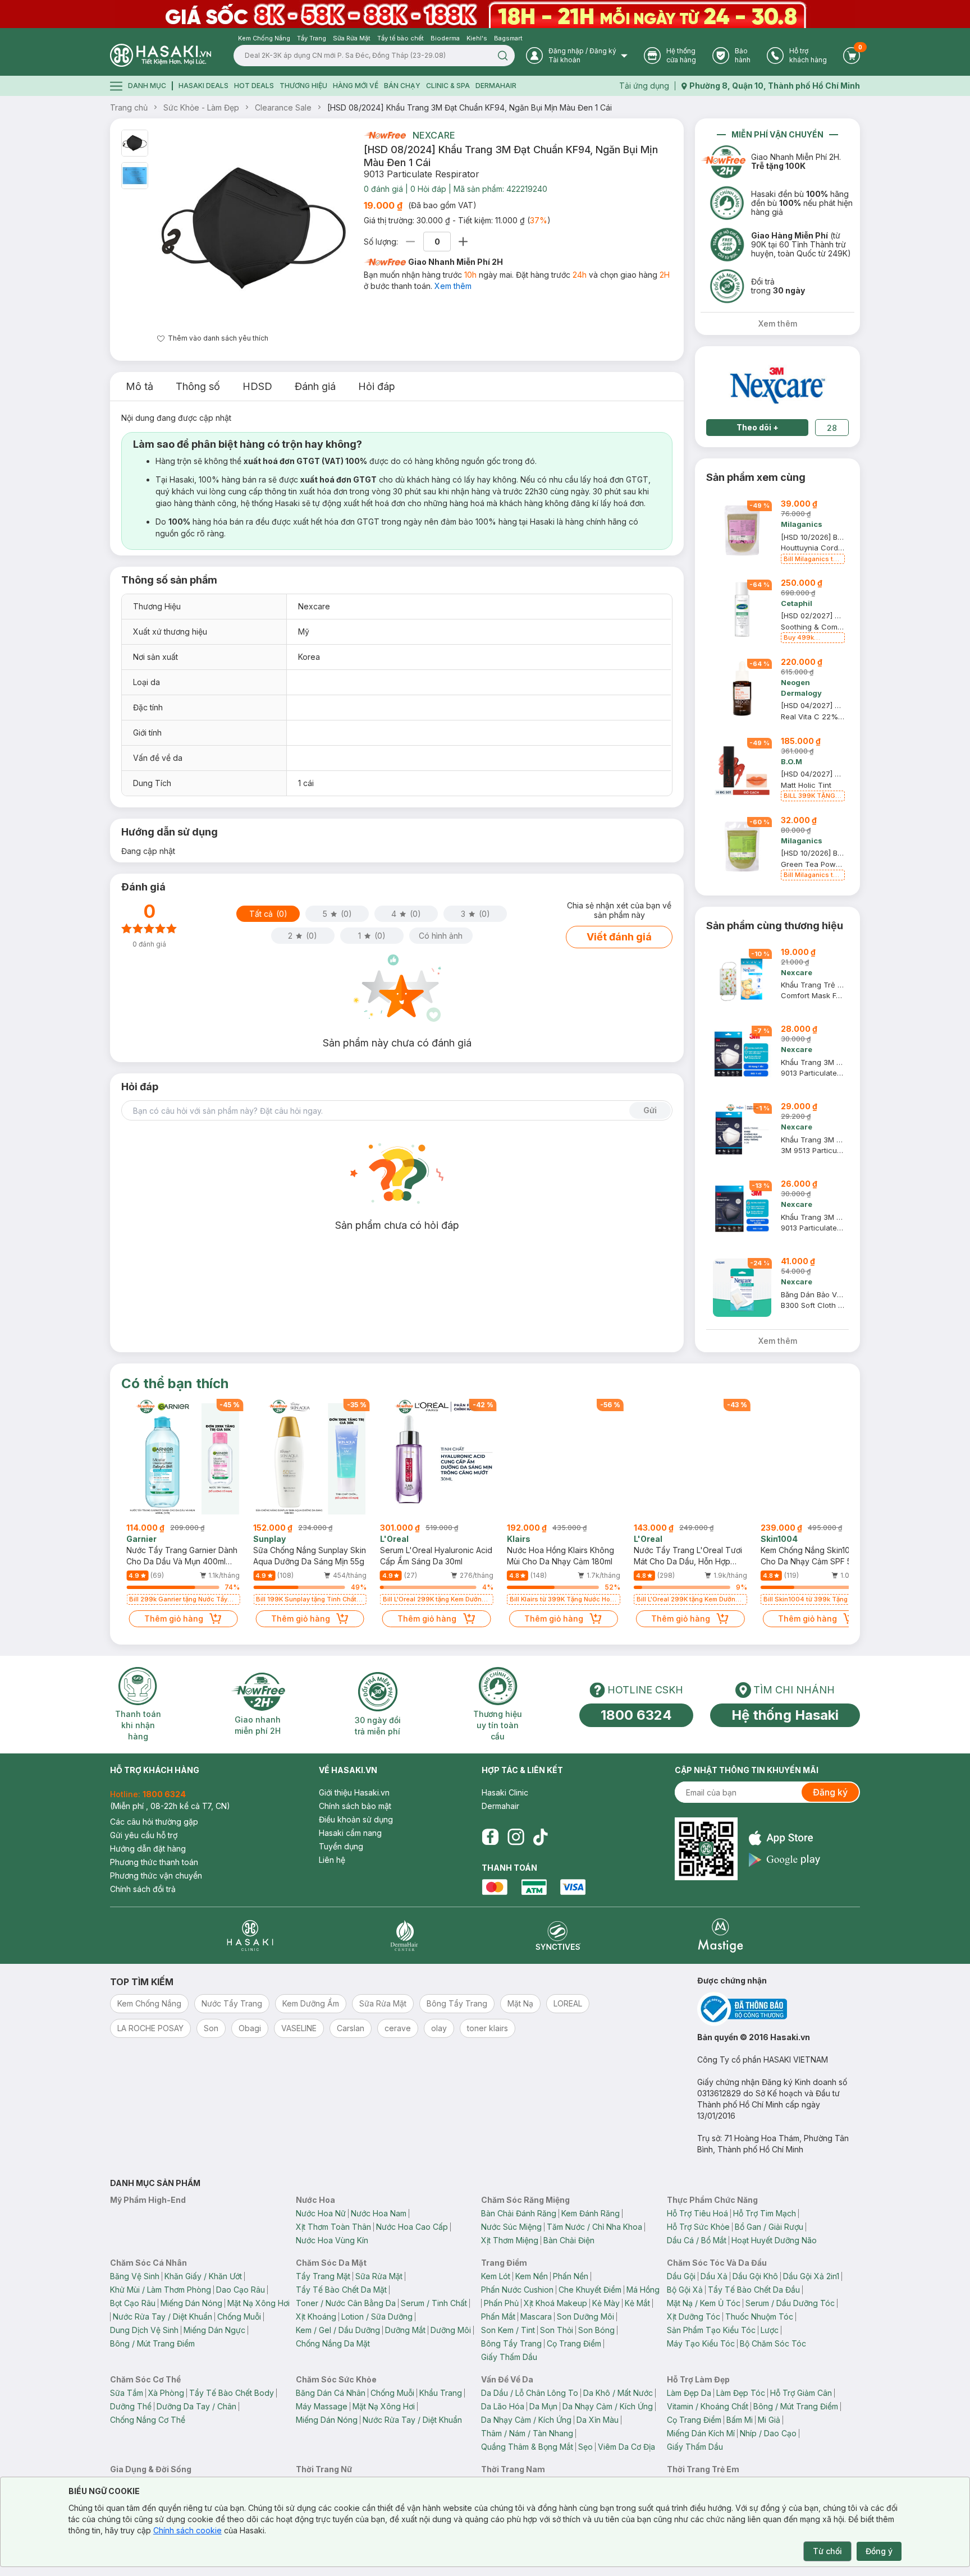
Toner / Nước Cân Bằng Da (346, 2303)
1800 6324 (636, 1715)
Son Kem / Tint (508, 2330)
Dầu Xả (714, 2276)
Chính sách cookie (187, 2530)
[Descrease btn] (411, 242)
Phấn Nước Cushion (517, 2290)
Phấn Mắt (498, 2316)
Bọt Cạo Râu (133, 2303)
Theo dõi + (758, 427)
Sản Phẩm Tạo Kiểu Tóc (711, 2330)
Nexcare (434, 135)
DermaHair (496, 86)
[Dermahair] (404, 1936)
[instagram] (516, 1837)
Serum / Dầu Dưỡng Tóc (790, 2303)
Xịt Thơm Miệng (510, 2240)
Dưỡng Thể (131, 2406)
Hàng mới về (356, 86)
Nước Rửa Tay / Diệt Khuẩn (163, 2316)
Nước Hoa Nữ (321, 2213)
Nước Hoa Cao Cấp (412, 2227)
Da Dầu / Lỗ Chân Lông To (530, 2393)
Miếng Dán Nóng (191, 2303)
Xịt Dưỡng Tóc (694, 2316)
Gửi (650, 1110)
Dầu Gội (681, 2276)
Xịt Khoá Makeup (555, 2303)
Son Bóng (596, 2330)
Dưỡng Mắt (405, 2330)
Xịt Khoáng (316, 2316)
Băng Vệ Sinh (135, 2276)
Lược (770, 2330)
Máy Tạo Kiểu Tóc (701, 2343)
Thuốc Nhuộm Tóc (759, 2316)
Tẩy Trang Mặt (323, 2276)
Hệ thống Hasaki (785, 1715)
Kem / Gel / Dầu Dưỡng (338, 2330)
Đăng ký (830, 1792)
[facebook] (490, 1837)
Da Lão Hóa (503, 2406)
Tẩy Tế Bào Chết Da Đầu (754, 2290)
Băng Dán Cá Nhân (331, 2393)
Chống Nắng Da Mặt (333, 2343)
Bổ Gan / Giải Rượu (769, 2227)
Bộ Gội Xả (685, 2290)
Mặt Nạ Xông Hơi (258, 2303)
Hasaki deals (203, 86)
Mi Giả (769, 2420)
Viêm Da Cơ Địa (626, 2447)
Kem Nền (532, 2276)
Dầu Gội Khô (755, 2276)
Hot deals (254, 86)
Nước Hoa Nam (379, 2213)
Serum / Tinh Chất (434, 2303)
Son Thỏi (557, 2330)
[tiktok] (541, 1837)
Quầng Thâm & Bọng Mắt (527, 2447)
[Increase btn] (463, 242)
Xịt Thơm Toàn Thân (333, 2227)
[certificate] (779, 2009)
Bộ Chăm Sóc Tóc (773, 2343)
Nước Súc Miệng (511, 2227)
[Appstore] (784, 1838)
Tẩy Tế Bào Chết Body (232, 2393)
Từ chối (827, 2551)
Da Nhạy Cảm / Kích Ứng (608, 2406)
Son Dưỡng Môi (585, 2316)
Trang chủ (129, 107)
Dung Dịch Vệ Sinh (144, 2330)
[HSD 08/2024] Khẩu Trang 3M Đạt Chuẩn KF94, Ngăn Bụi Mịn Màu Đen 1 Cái (470, 107)
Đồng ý (879, 2551)
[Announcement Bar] (485, 14)
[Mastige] (720, 1936)
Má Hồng (643, 2290)
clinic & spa (448, 86)
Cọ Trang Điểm (574, 2343)
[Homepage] (161, 55)
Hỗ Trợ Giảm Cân (801, 2393)
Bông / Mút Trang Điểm (152, 2343)
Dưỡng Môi (451, 2330)
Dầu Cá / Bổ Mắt (697, 2240)
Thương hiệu (303, 86)
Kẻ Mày (606, 2303)
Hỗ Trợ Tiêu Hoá (697, 2213)
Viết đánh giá (619, 937)
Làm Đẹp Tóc (741, 2393)
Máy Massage (322, 2406)
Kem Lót (496, 2276)
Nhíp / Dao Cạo (768, 2433)
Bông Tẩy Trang (511, 2343)
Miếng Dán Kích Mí (701, 2433)
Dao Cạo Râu (241, 2290)
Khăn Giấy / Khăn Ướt (203, 2276)
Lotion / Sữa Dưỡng (377, 2316)
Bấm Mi (740, 2420)
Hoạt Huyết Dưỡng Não (774, 2240)
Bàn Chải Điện (569, 2240)
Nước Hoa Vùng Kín (332, 2240)
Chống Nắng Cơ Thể (148, 2420)
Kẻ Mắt (637, 2303)
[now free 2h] (385, 135)
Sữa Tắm (127, 2393)
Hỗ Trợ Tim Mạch (765, 2213)
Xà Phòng (166, 2393)
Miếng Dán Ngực (214, 2330)
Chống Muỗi (239, 2316)
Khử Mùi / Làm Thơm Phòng (161, 2290)
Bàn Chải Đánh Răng (519, 2213)
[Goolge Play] (784, 1860)
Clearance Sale (283, 107)
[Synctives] (558, 1936)
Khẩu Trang (441, 2393)
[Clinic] (250, 1936)
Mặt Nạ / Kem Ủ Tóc (704, 2303)
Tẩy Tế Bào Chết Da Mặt (341, 2290)
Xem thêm (453, 286)
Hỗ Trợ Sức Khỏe (698, 2227)
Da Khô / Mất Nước (618, 2393)
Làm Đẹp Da (689, 2393)
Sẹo (585, 2447)
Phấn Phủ (501, 2303)
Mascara (536, 2316)
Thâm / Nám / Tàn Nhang (527, 2433)
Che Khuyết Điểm (590, 2290)
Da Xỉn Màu (598, 2420)
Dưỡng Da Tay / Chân (196, 2406)
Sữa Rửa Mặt (379, 2276)
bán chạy (402, 86)
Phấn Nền (571, 2276)
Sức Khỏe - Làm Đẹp (201, 107)
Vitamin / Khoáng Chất (708, 2406)
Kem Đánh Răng (591, 2213)
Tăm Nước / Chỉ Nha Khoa (594, 2227)
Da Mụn (543, 2406)
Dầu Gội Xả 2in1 (811, 2276)
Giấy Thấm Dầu (509, 2357)
